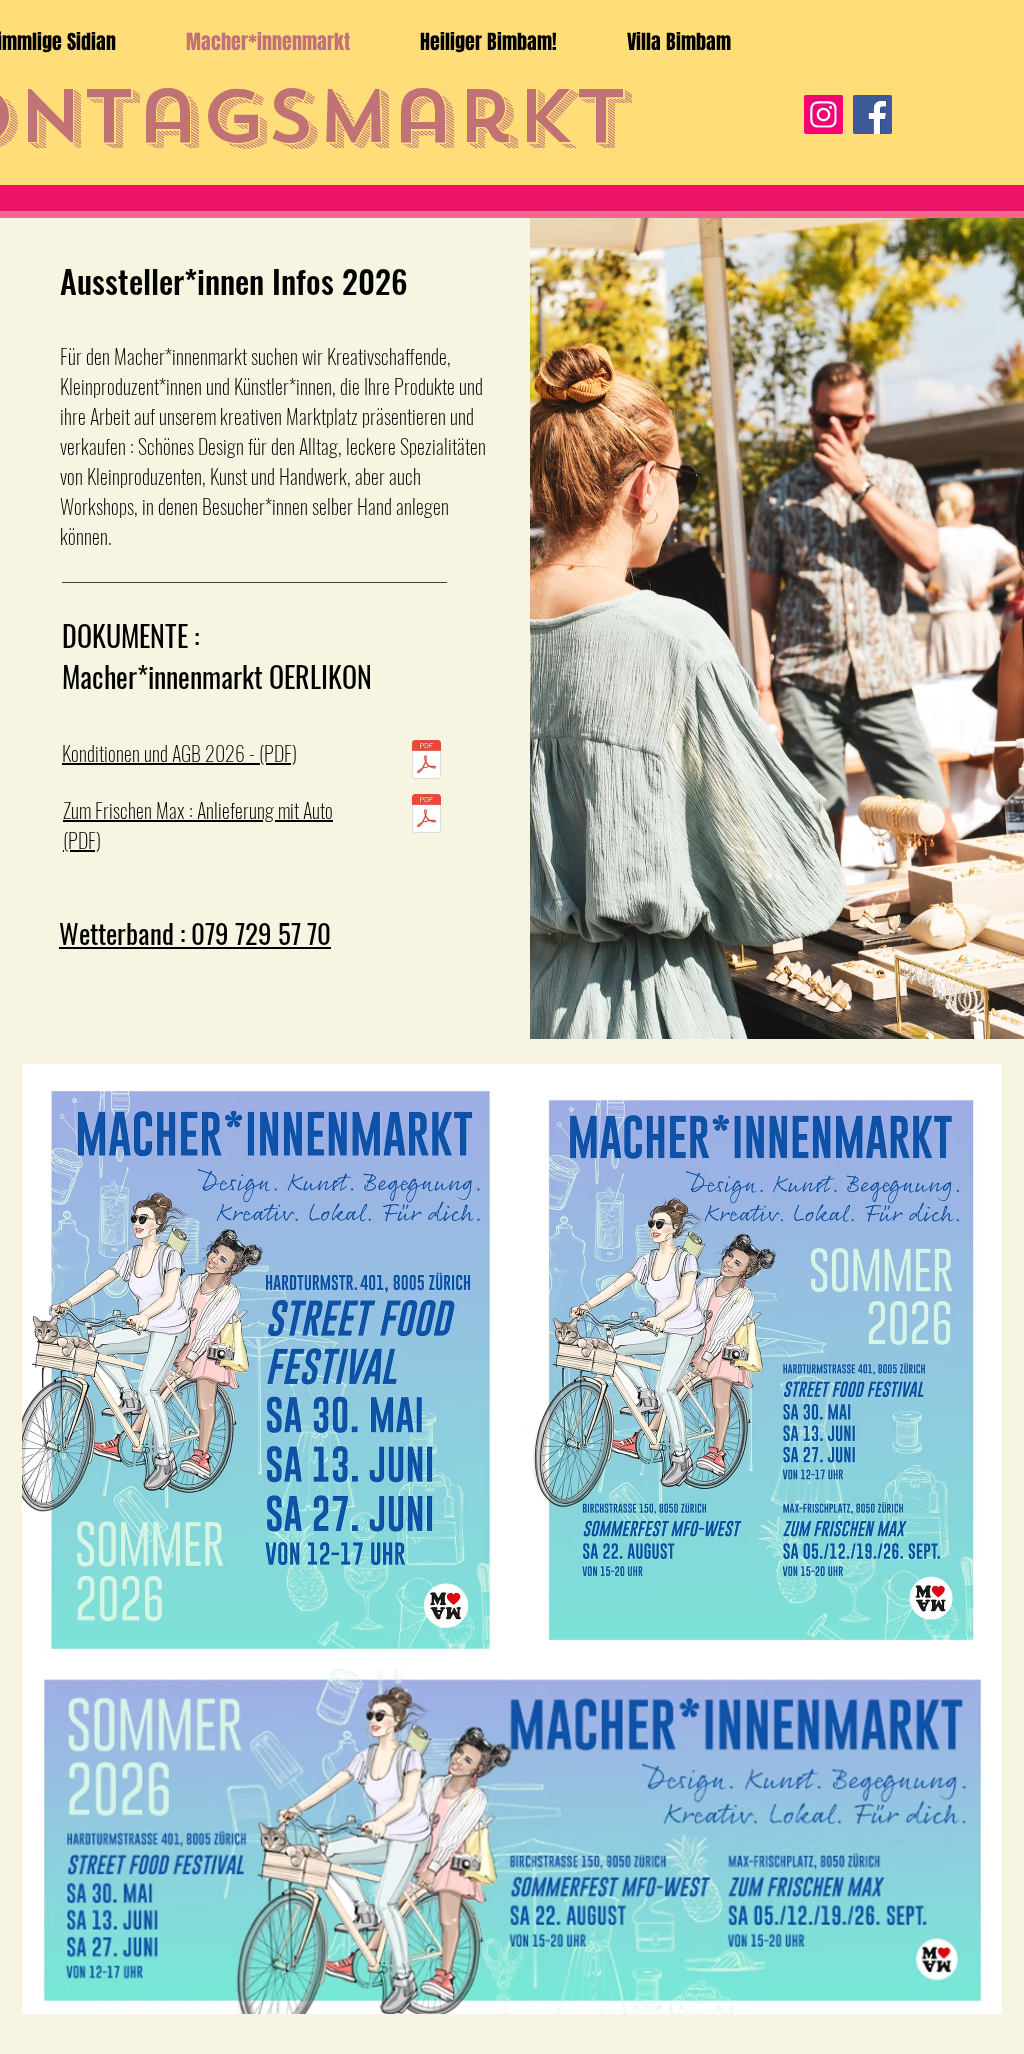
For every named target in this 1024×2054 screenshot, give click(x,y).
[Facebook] (872, 114)
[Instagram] (823, 114)
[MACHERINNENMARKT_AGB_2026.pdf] (426, 762)
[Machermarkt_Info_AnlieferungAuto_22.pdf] (426, 816)
